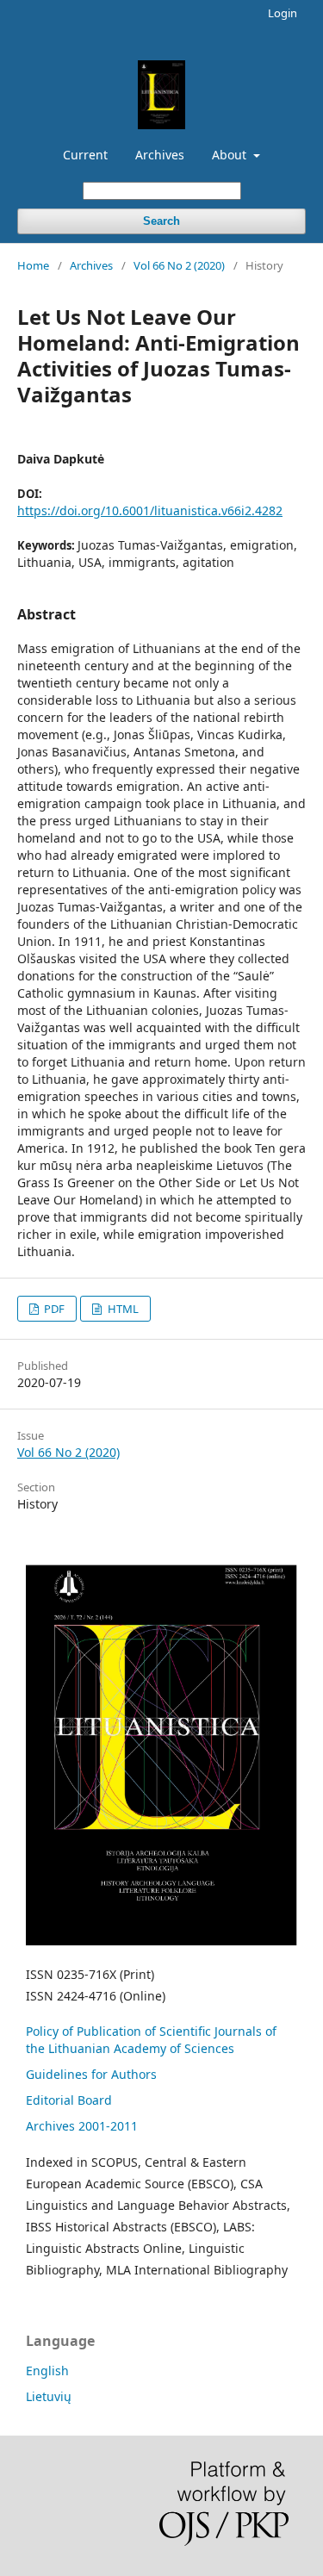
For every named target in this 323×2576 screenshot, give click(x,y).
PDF (53, 1309)
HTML (122, 1309)
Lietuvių (49, 2396)
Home (33, 265)
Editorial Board (69, 2100)
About (231, 155)
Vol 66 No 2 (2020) (179, 265)
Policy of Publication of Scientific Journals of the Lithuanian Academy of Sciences (151, 2040)
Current (85, 155)
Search (161, 221)
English (47, 2371)
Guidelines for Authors (91, 2074)
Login (283, 13)
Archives (160, 155)
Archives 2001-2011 (82, 2126)
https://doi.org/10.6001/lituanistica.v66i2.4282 (150, 510)
